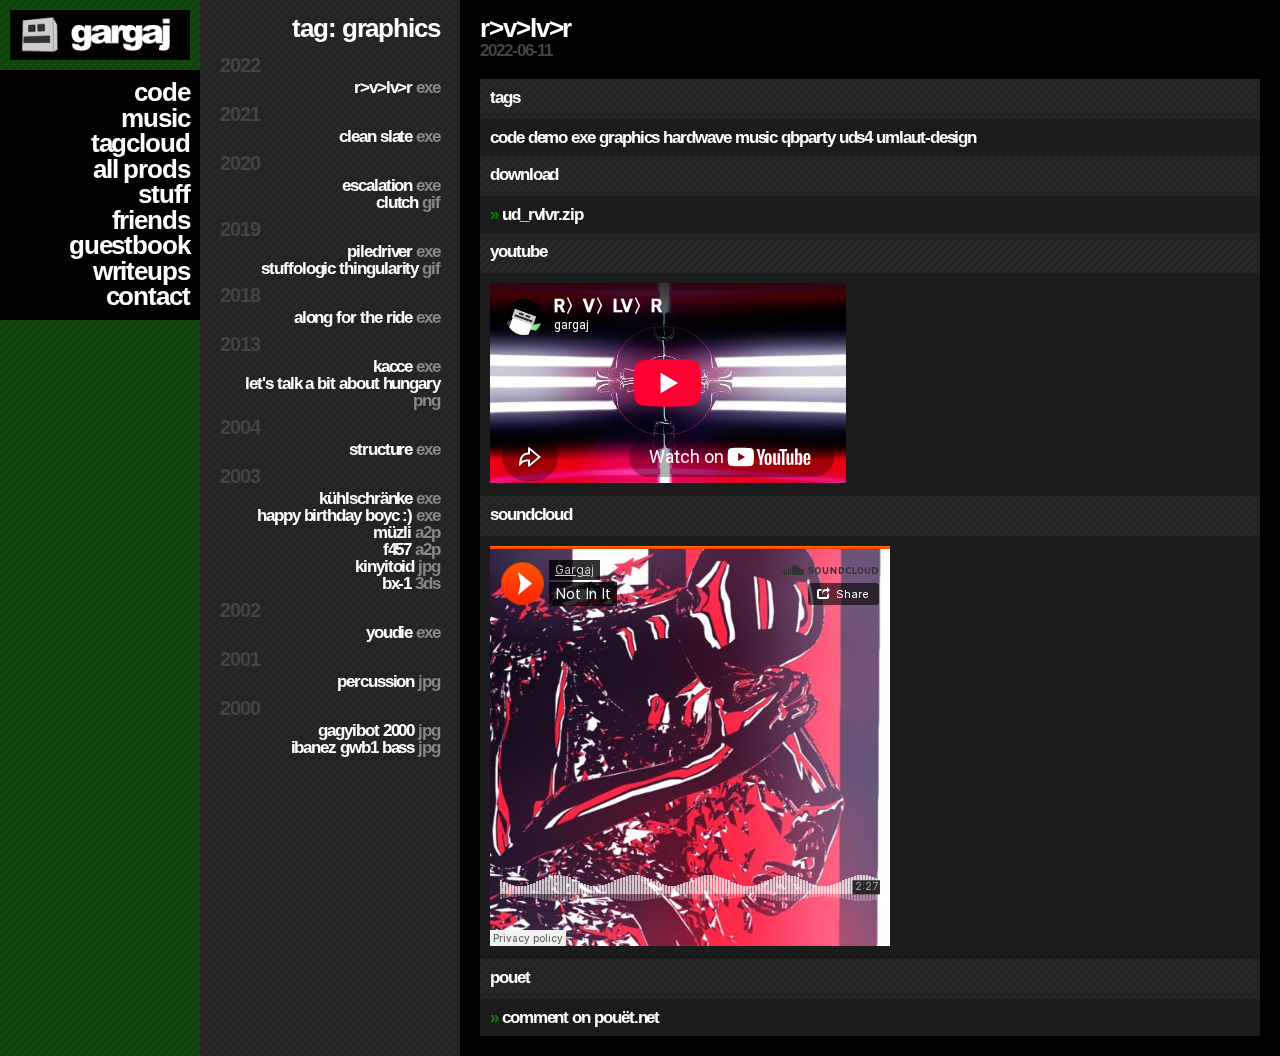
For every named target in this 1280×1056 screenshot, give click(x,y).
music (155, 118)
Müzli (406, 532)
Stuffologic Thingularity (350, 268)
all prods (141, 169)
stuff (164, 194)
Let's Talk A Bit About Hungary (342, 392)
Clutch (408, 202)
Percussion (388, 681)
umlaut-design (926, 137)
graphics (629, 137)
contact (148, 296)
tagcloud (140, 143)
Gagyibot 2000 (379, 730)
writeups (141, 271)
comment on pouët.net (580, 1017)
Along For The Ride (367, 317)
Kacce (406, 366)
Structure (394, 449)
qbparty (807, 137)
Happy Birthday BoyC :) (348, 515)
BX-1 (411, 583)
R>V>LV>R (397, 87)
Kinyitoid (397, 566)
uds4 (856, 137)
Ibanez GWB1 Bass (365, 747)
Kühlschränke (379, 498)
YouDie (403, 632)
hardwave (696, 137)
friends (151, 220)
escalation (391, 185)
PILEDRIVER (393, 251)
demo (548, 137)
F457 (411, 549)
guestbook (129, 245)
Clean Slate (389, 136)
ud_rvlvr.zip (542, 214)
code (162, 92)
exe (583, 137)
